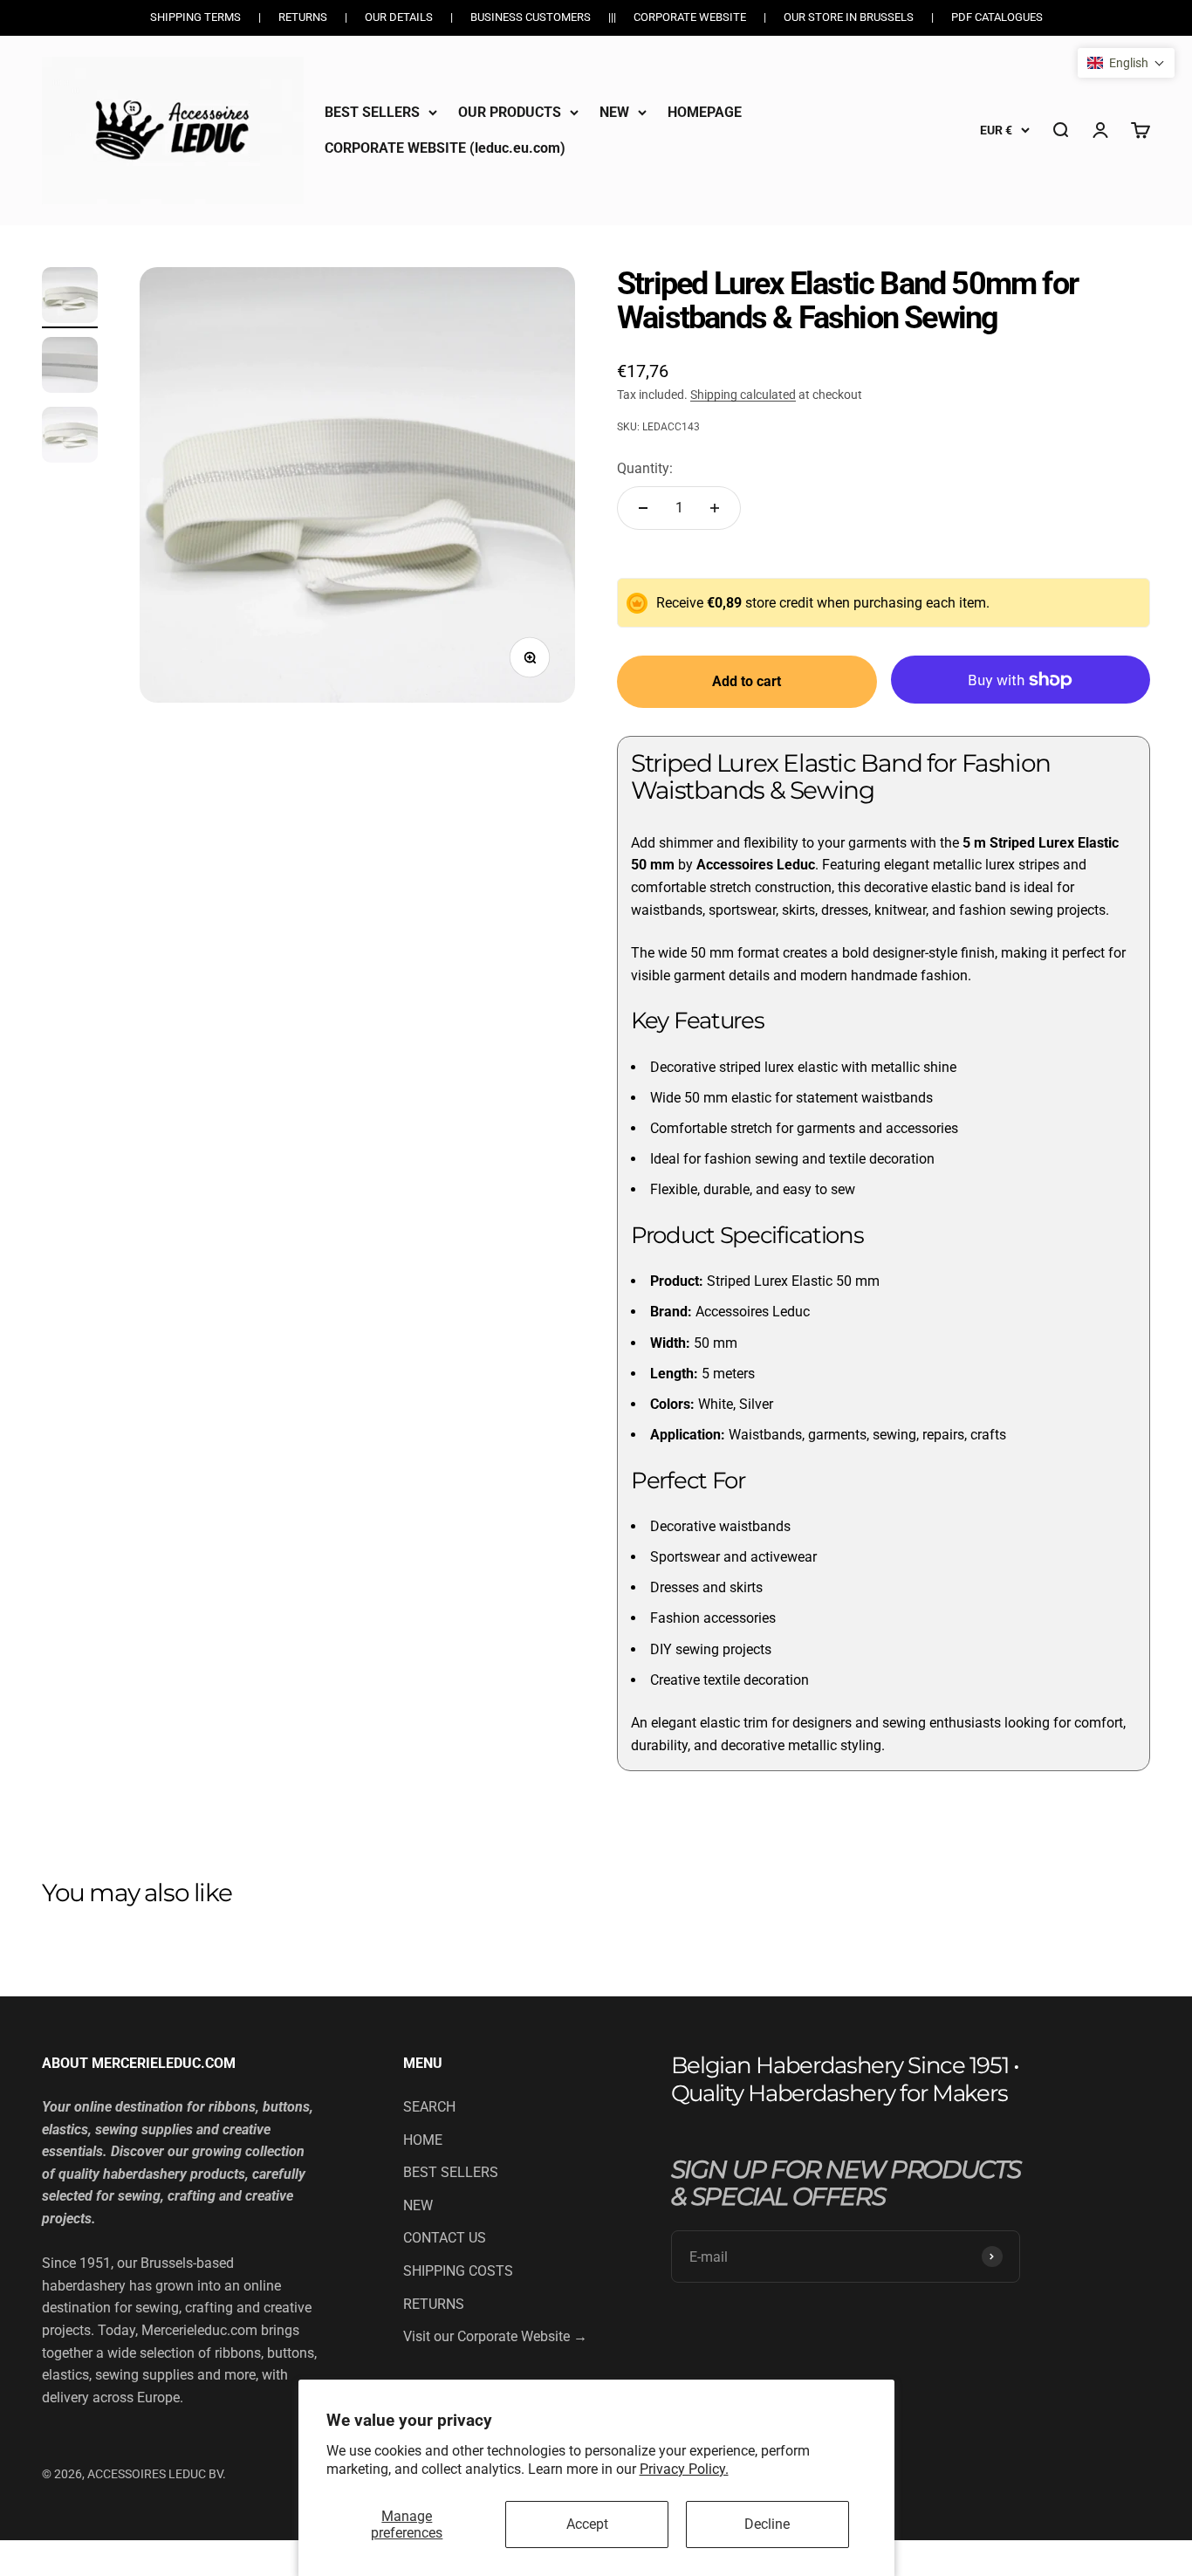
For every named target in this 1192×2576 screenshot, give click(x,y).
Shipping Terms (195, 17)
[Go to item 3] (70, 437)
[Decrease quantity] (643, 508)
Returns (303, 17)
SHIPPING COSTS (458, 2271)
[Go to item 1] (70, 298)
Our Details (399, 17)
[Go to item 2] (70, 368)
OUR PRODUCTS (510, 112)
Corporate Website (690, 17)
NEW (614, 112)
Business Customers (531, 17)
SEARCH (429, 2107)
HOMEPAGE (705, 112)
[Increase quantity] (715, 508)
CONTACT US (445, 2238)
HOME (423, 2140)
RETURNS (434, 2304)
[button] (1126, 63)
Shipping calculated (743, 395)
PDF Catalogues (997, 17)
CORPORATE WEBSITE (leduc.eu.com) (445, 148)
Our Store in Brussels (849, 17)
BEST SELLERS (372, 112)
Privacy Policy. (684, 2469)
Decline (767, 2524)
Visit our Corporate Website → (495, 2336)
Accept (587, 2524)
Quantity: (645, 468)
